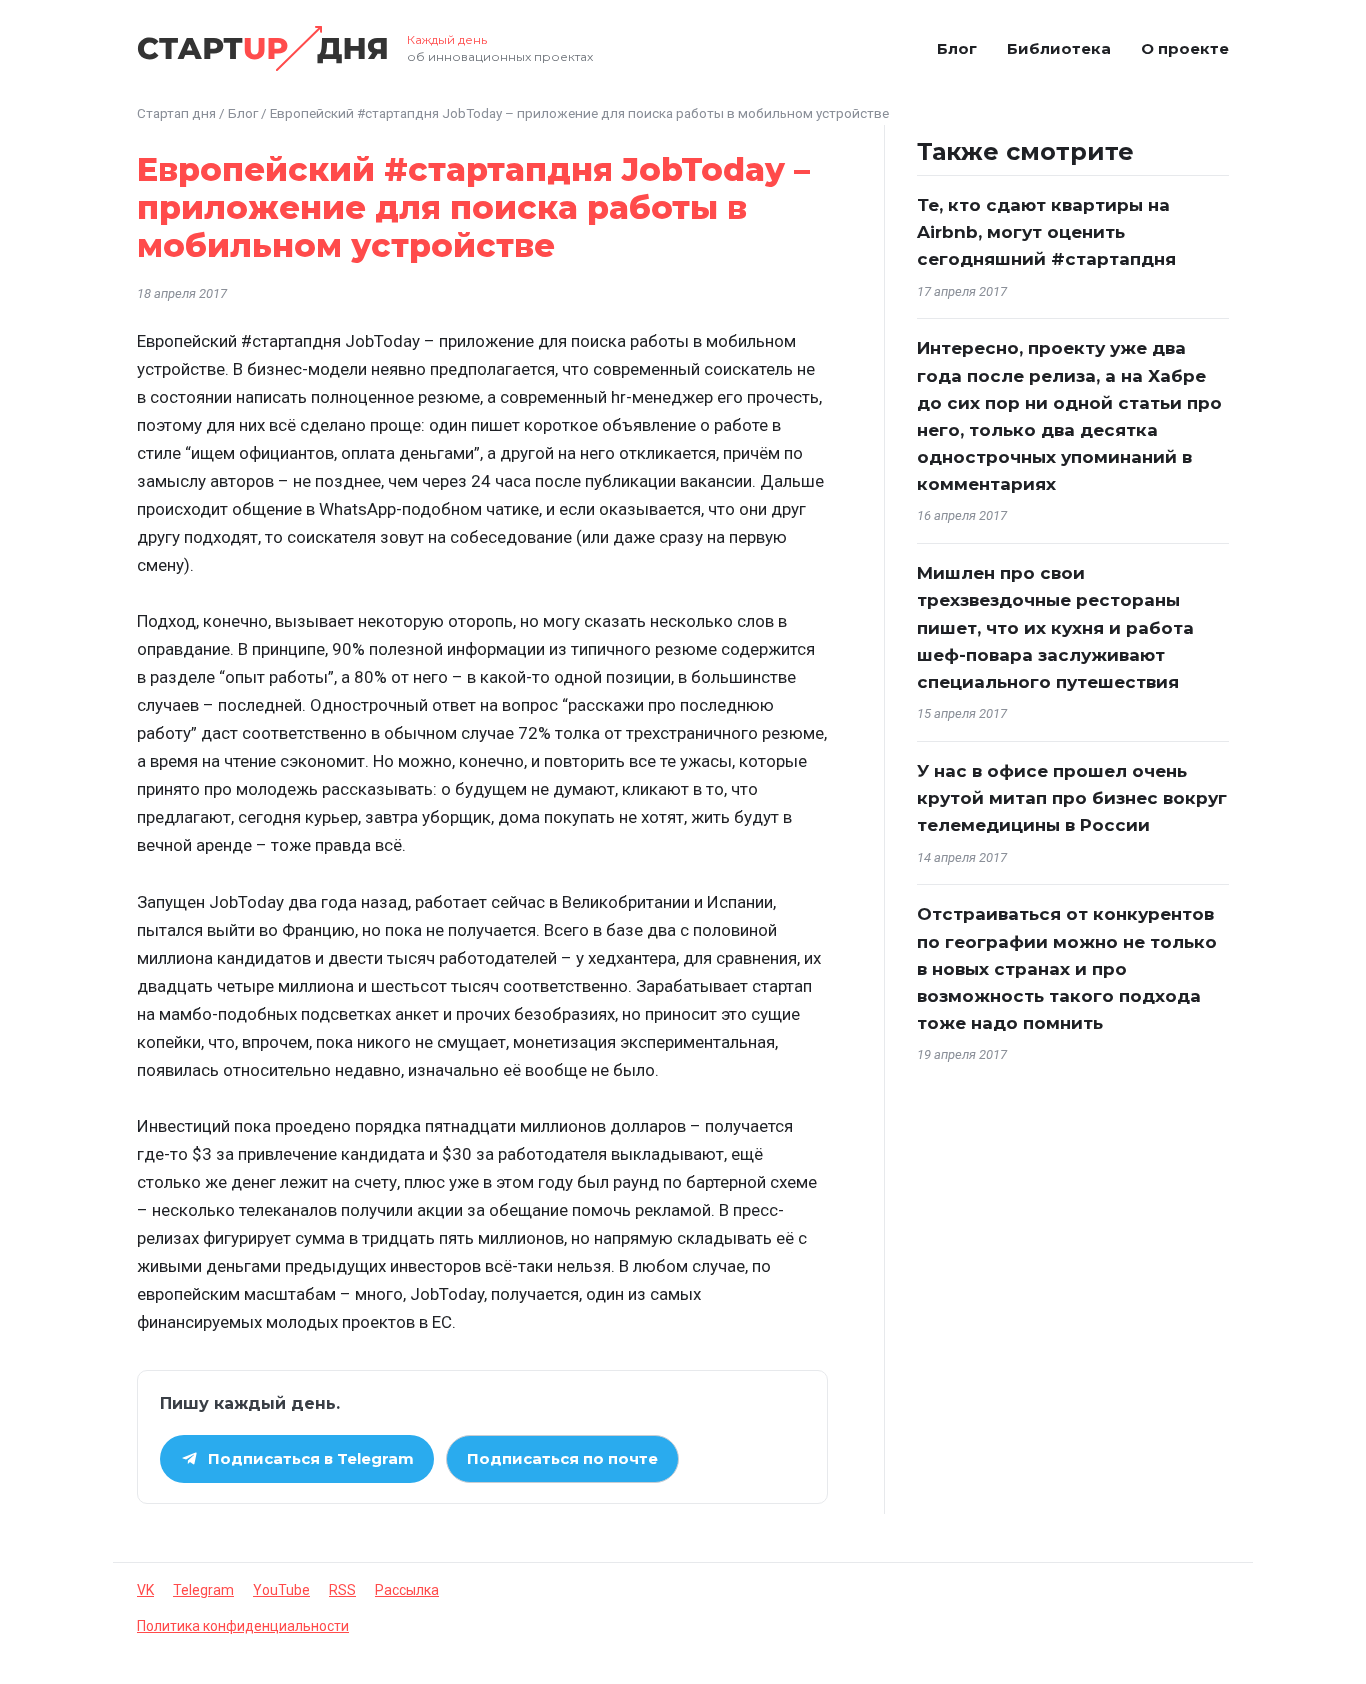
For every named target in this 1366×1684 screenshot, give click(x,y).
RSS (342, 1590)
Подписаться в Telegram (311, 1458)
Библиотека (1059, 48)
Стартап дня (176, 113)
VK (145, 1590)
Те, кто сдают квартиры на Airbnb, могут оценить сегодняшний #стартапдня (1046, 232)
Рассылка (407, 1590)
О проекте (1185, 48)
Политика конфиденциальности (243, 1626)
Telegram (203, 1590)
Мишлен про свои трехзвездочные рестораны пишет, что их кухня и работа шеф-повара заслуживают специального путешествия (1055, 627)
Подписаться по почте (562, 1458)
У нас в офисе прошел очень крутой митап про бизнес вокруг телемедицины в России (1072, 798)
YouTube (281, 1590)
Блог (957, 48)
